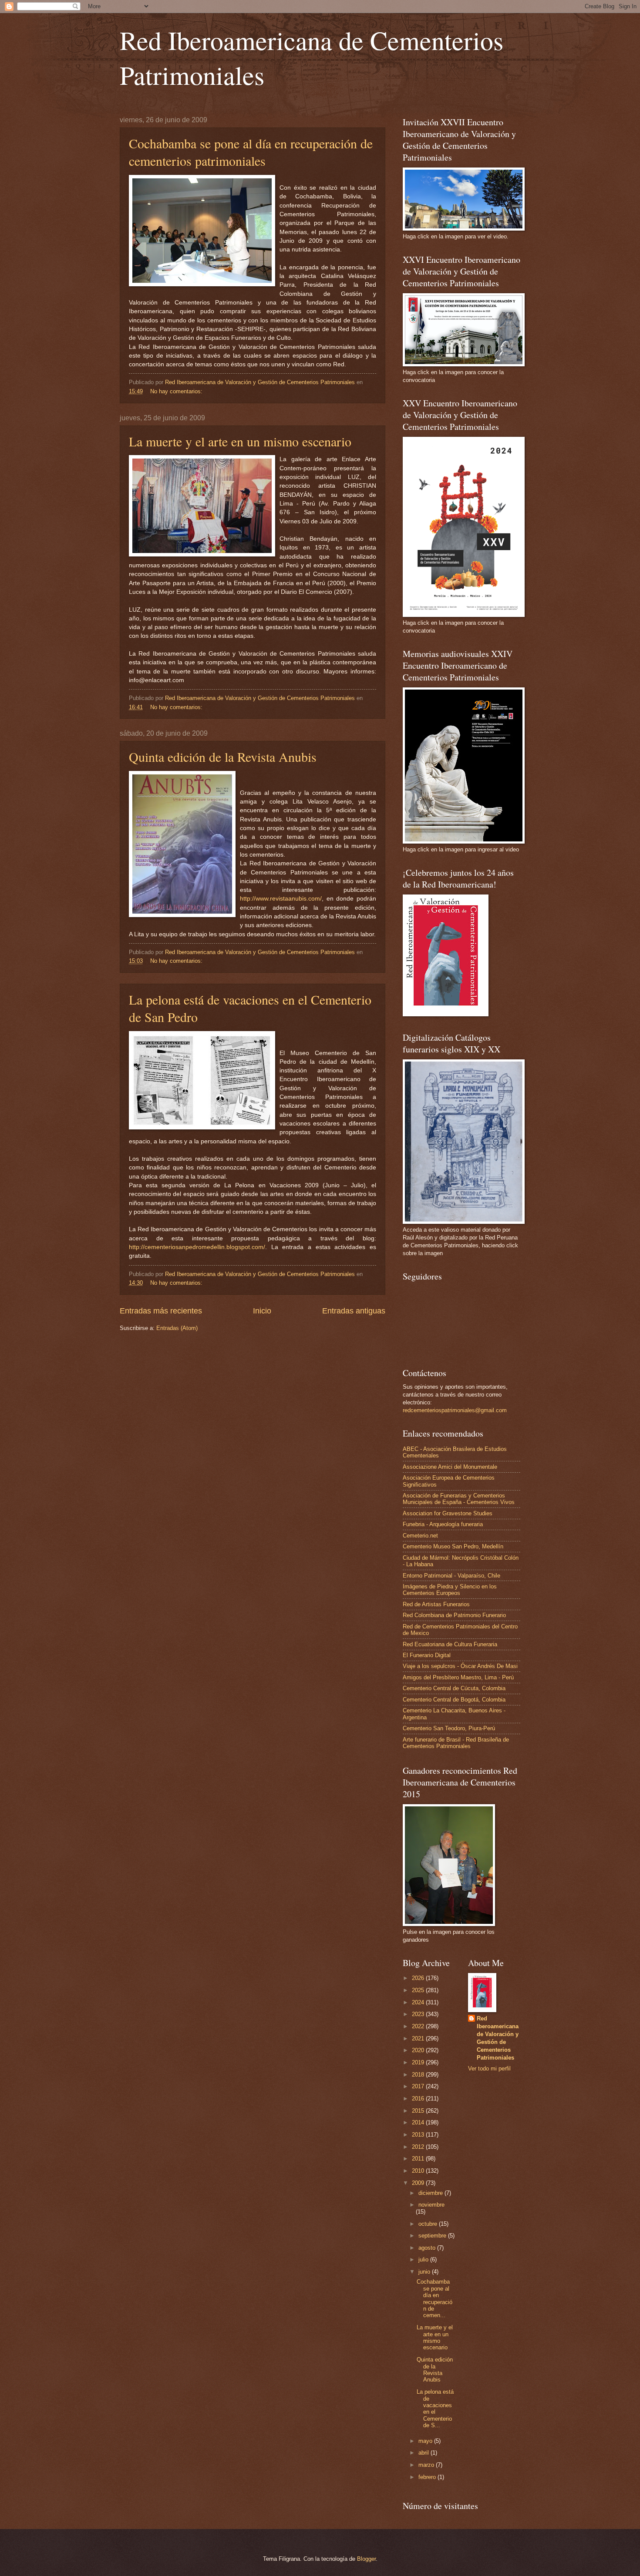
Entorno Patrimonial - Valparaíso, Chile (451, 1576)
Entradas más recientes (161, 1311)
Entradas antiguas (354, 1311)
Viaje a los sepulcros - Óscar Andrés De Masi (460, 1666)
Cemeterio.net (420, 1536)
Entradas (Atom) (177, 1328)
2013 (419, 2135)
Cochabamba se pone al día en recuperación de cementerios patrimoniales (251, 152)
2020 (419, 2050)
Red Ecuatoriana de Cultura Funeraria (450, 1644)
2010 (419, 2171)
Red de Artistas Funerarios (436, 1604)
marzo (427, 2465)
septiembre (433, 2236)
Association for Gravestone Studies (448, 1513)
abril (424, 2453)
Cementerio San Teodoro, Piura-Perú (449, 1728)
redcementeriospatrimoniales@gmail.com (455, 1410)
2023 (419, 2014)
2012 (419, 2147)
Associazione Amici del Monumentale (450, 1467)
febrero (428, 2477)
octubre (429, 2224)
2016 (419, 2099)
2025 (419, 1990)
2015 (419, 2111)
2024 (419, 2002)
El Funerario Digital (427, 1655)
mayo (426, 2441)
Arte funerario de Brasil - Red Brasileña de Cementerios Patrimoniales (456, 1743)
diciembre (431, 2193)
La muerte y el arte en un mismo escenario (240, 441)
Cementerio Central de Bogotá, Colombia (454, 1700)
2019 (419, 2062)
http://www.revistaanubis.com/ (281, 899)
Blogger (366, 2559)
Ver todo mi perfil (489, 2069)
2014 (419, 2122)
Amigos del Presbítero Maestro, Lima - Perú (458, 1677)
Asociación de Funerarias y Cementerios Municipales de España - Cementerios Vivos (459, 1499)
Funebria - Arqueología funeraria (443, 1524)
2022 (419, 2026)
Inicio (262, 1311)
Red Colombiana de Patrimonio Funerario (454, 1615)
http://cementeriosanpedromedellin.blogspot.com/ (197, 1247)
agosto (428, 2248)
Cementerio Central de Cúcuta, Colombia (454, 1688)
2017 (419, 2086)
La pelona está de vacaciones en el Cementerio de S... (435, 2409)
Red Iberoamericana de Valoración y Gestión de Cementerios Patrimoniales (498, 2038)
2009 (419, 2183)
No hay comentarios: (177, 391)
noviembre (431, 2205)
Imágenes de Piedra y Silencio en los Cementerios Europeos (450, 1590)
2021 (419, 2038)
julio (424, 2259)
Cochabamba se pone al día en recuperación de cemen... (435, 2298)
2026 (419, 1978)
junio (425, 2272)
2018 (419, 2075)
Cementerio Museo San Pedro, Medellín (453, 1546)
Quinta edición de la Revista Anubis (223, 757)
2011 (419, 2159)
